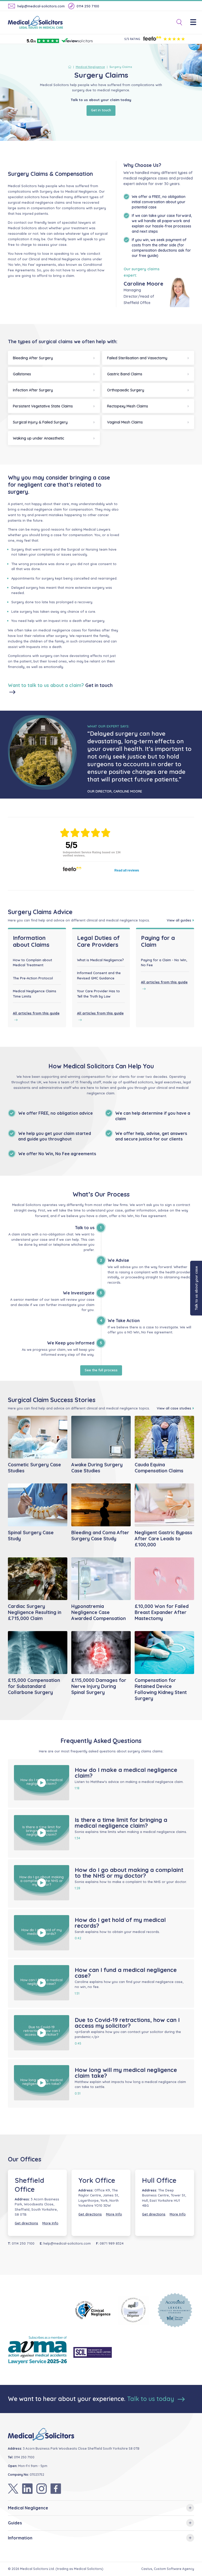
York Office (97, 2180)
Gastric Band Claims (125, 374)
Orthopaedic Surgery (126, 390)
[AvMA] (37, 2352)
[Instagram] (42, 2489)
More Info (50, 2223)
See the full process (101, 1370)
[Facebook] (56, 2489)
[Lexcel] (175, 2310)
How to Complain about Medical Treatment (32, 963)
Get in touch (101, 110)
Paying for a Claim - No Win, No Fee (164, 963)
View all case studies (174, 1408)
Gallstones (22, 374)
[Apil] (134, 2310)
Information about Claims (31, 941)
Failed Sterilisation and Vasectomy (137, 358)
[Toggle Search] (177, 23)
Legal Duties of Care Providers (98, 941)
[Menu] (196, 23)
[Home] (71, 67)
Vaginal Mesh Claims (125, 422)
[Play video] (42, 1783)
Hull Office (159, 2180)
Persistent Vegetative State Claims (43, 406)
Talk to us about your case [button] (196, 1288)
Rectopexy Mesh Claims (128, 406)
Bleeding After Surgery (33, 358)
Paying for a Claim (158, 941)
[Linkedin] (27, 2489)
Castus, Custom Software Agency (168, 2569)
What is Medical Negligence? (100, 960)
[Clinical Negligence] (93, 2310)
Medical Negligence (90, 67)
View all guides (179, 920)
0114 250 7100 (88, 6)
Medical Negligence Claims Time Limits (35, 994)
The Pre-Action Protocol (33, 978)
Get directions (26, 2223)
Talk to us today (151, 2399)
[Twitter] (13, 2489)
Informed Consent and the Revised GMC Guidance (99, 975)
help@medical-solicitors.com (41, 6)
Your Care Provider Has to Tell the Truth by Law (99, 994)
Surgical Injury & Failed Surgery (40, 422)
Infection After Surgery (33, 390)
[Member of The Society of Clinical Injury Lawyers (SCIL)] (93, 2352)
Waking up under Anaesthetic (39, 438)
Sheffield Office (29, 2185)
